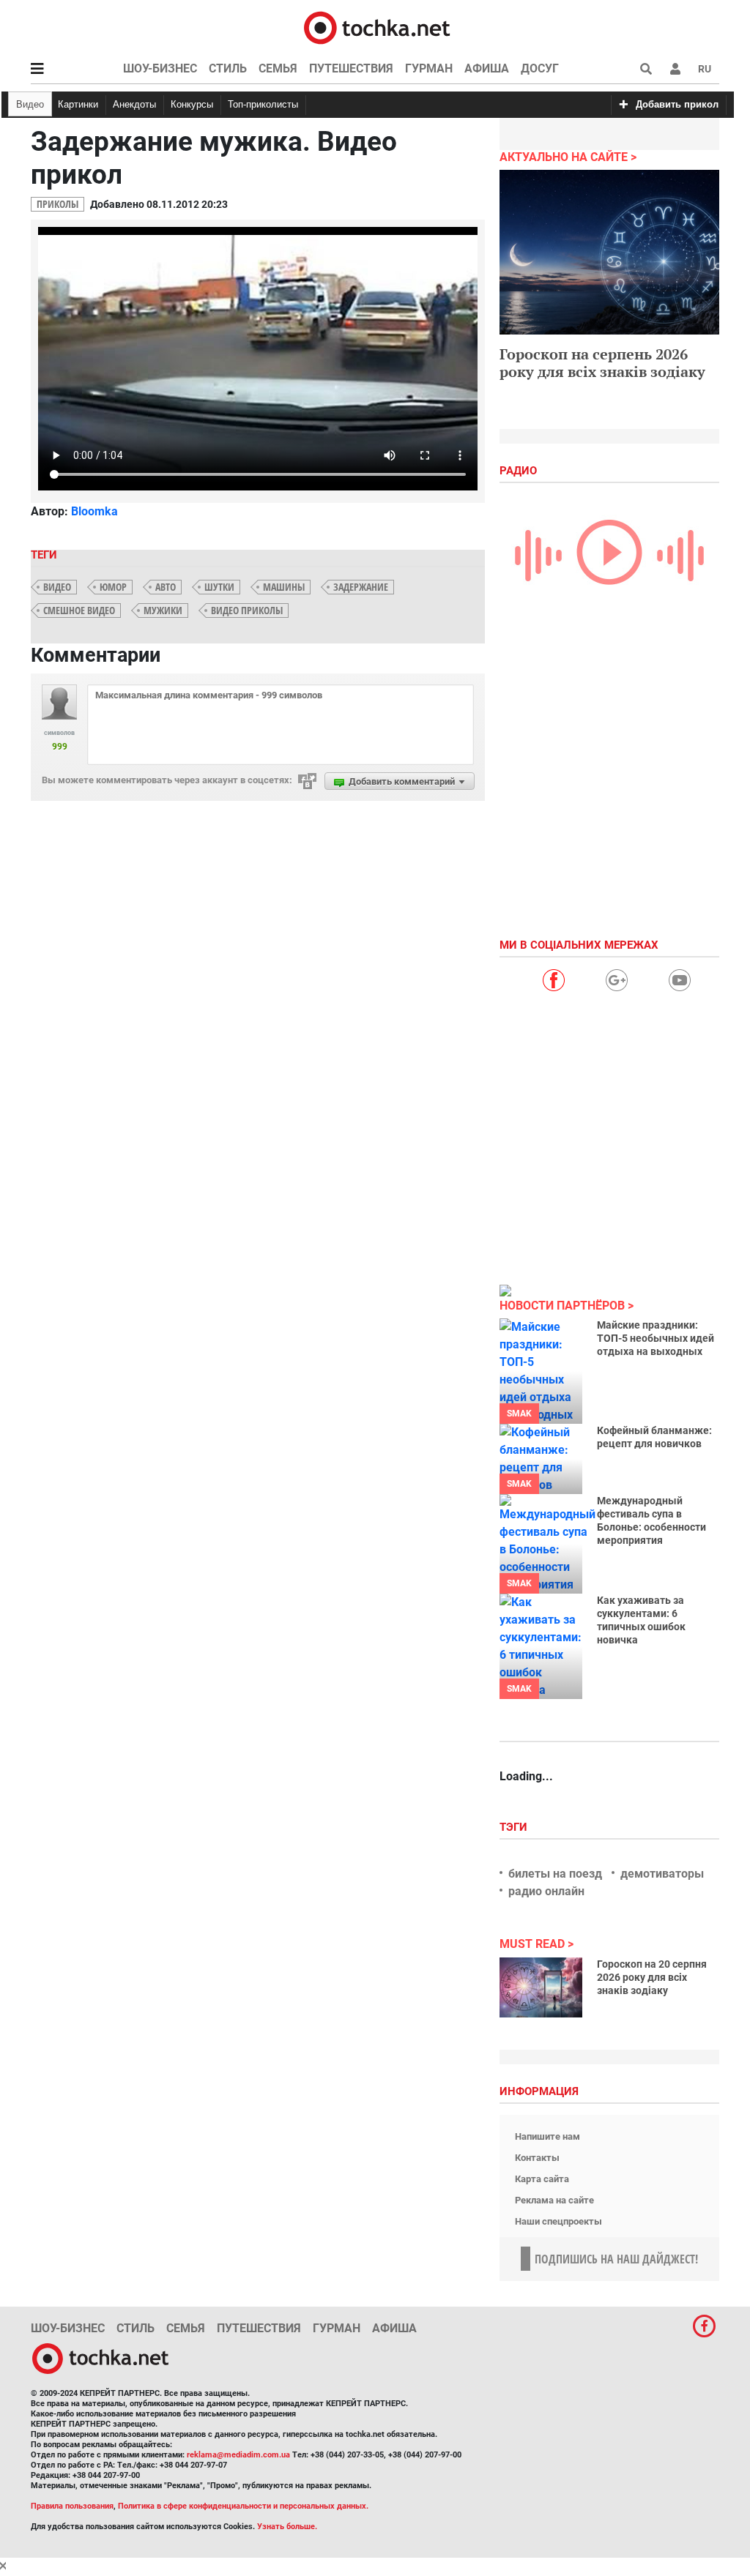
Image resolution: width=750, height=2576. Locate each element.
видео (57, 587)
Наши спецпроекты (558, 2221)
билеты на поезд (555, 1874)
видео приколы (247, 610)
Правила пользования (72, 2506)
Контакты (537, 2158)
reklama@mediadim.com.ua (238, 2455)
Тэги (515, 1827)
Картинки (78, 104)
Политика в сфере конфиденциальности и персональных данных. (243, 2506)
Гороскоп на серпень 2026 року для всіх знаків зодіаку (602, 363)
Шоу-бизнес (160, 68)
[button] (675, 69)
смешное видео (79, 610)
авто (166, 587)
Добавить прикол (677, 104)
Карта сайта (542, 2179)
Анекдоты (134, 104)
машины (284, 587)
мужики (163, 610)
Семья (278, 68)
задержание (361, 587)
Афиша (487, 68)
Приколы (57, 204)
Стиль (228, 68)
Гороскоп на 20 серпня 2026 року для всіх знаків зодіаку (652, 1977)
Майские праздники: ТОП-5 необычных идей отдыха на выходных (656, 1338)
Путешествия (351, 68)
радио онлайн (546, 1891)
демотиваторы (662, 1874)
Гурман (429, 68)
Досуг (540, 68)
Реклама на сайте (554, 2200)
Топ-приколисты (263, 104)
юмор (113, 587)
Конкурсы (192, 104)
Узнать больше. (287, 2527)
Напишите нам (547, 2136)
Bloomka (94, 511)
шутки (219, 587)
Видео (30, 104)
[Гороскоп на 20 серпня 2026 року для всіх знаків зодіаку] (541, 1987)
